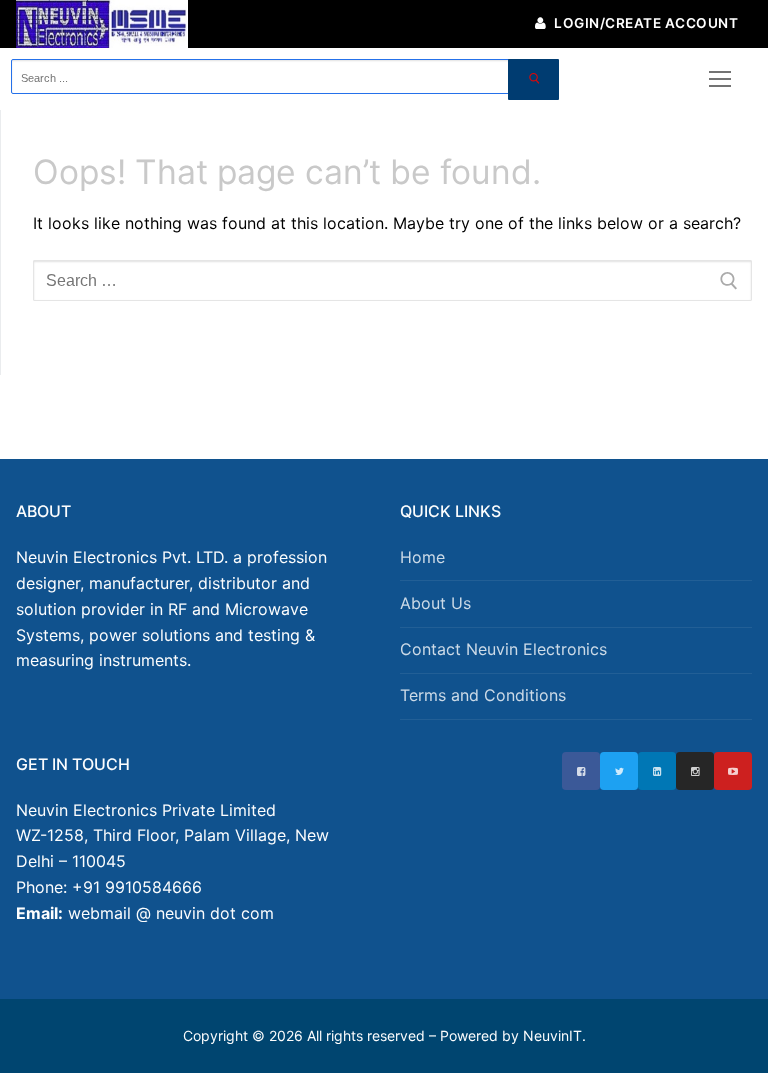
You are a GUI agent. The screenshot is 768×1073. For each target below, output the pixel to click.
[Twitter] (619, 771)
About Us (435, 603)
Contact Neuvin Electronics (503, 649)
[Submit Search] (533, 80)
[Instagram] (695, 771)
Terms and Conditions (483, 695)
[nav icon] (720, 80)
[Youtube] (733, 771)
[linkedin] (657, 771)
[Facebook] (581, 771)
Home (422, 557)
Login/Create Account (645, 23)
